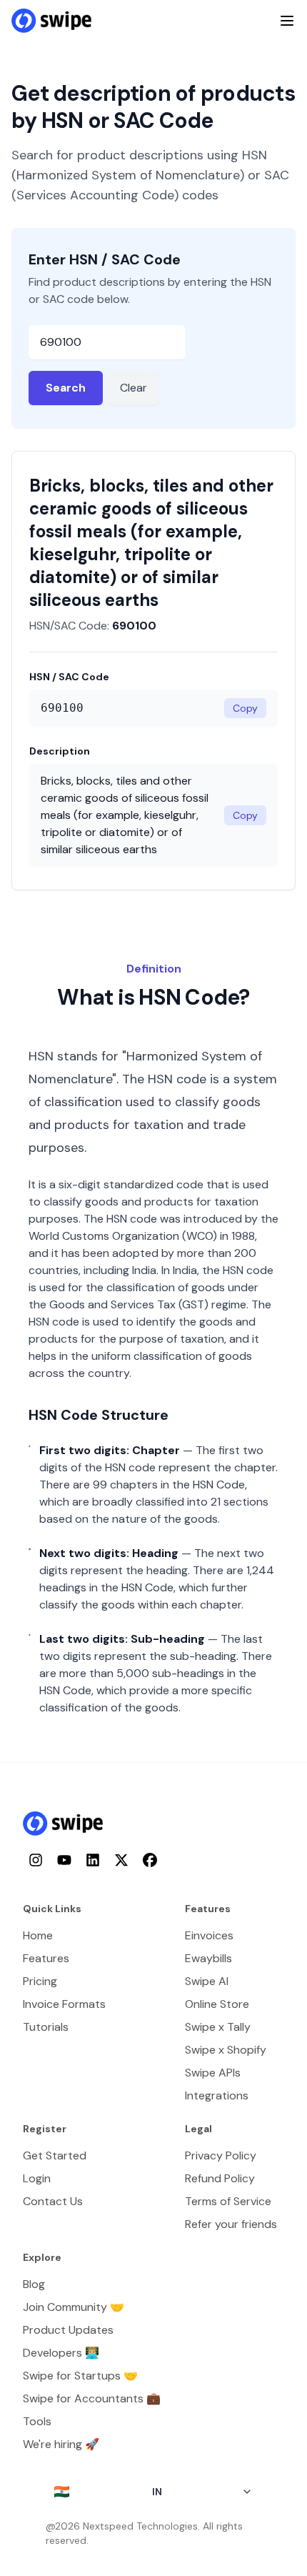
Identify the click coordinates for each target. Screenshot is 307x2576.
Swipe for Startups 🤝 (80, 2376)
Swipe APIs (213, 2073)
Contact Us (53, 2201)
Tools (37, 2421)
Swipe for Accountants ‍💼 (92, 2398)
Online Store (217, 2004)
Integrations (217, 2095)
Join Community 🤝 (74, 2307)
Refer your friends (231, 2224)
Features (46, 1958)
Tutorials (46, 2027)
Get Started (55, 2155)
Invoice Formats (64, 2004)
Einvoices (209, 1935)
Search (66, 388)
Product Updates (68, 2330)
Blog (34, 2284)
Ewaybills (208, 1958)
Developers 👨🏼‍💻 (61, 2353)
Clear (134, 388)
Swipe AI (207, 1981)
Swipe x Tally (218, 2027)
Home (38, 1935)
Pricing (40, 1981)
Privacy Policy (221, 2155)
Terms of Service (228, 2201)
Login (37, 2178)
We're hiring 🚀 (61, 2444)
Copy (245, 708)
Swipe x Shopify (226, 2050)
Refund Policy (220, 2178)
